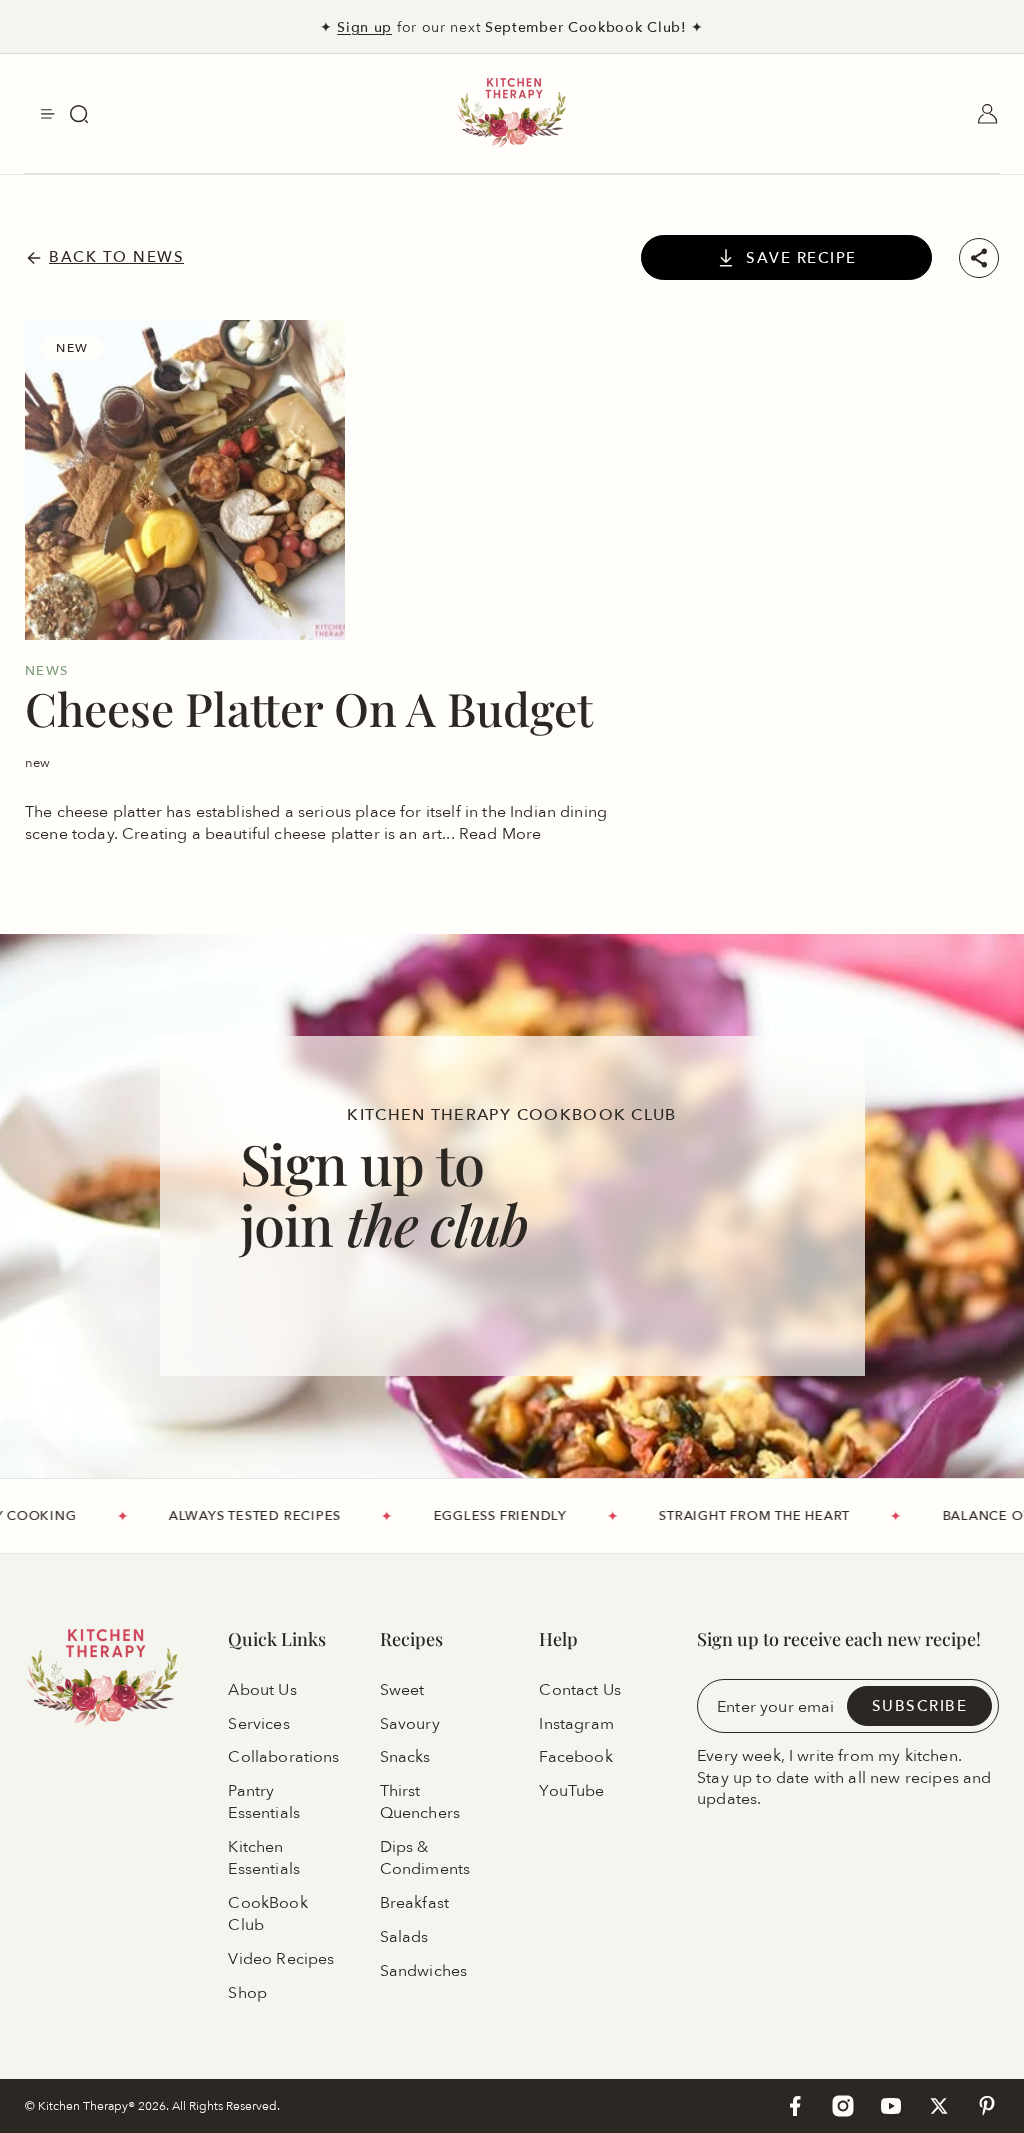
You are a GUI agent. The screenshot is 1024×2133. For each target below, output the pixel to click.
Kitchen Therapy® (88, 2105)
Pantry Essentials (264, 1803)
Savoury (410, 1724)
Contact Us (580, 1690)
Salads (404, 1937)
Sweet (402, 1690)
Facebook (575, 1758)
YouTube (571, 1792)
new (37, 762)
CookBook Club (267, 1914)
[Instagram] (843, 2106)
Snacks (405, 1758)
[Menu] (48, 114)
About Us (262, 1690)
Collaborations (283, 1758)
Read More (500, 833)
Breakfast (414, 1903)
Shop (247, 1993)
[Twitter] (939, 2106)
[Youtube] (891, 2106)
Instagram (576, 1724)
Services (258, 1724)
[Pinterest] (987, 2106)
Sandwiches (424, 1971)
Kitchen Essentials (264, 1858)
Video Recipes (281, 1959)
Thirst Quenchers (420, 1803)
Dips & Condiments (425, 1858)
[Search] (79, 114)
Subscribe (920, 1705)
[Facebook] (795, 2106)
